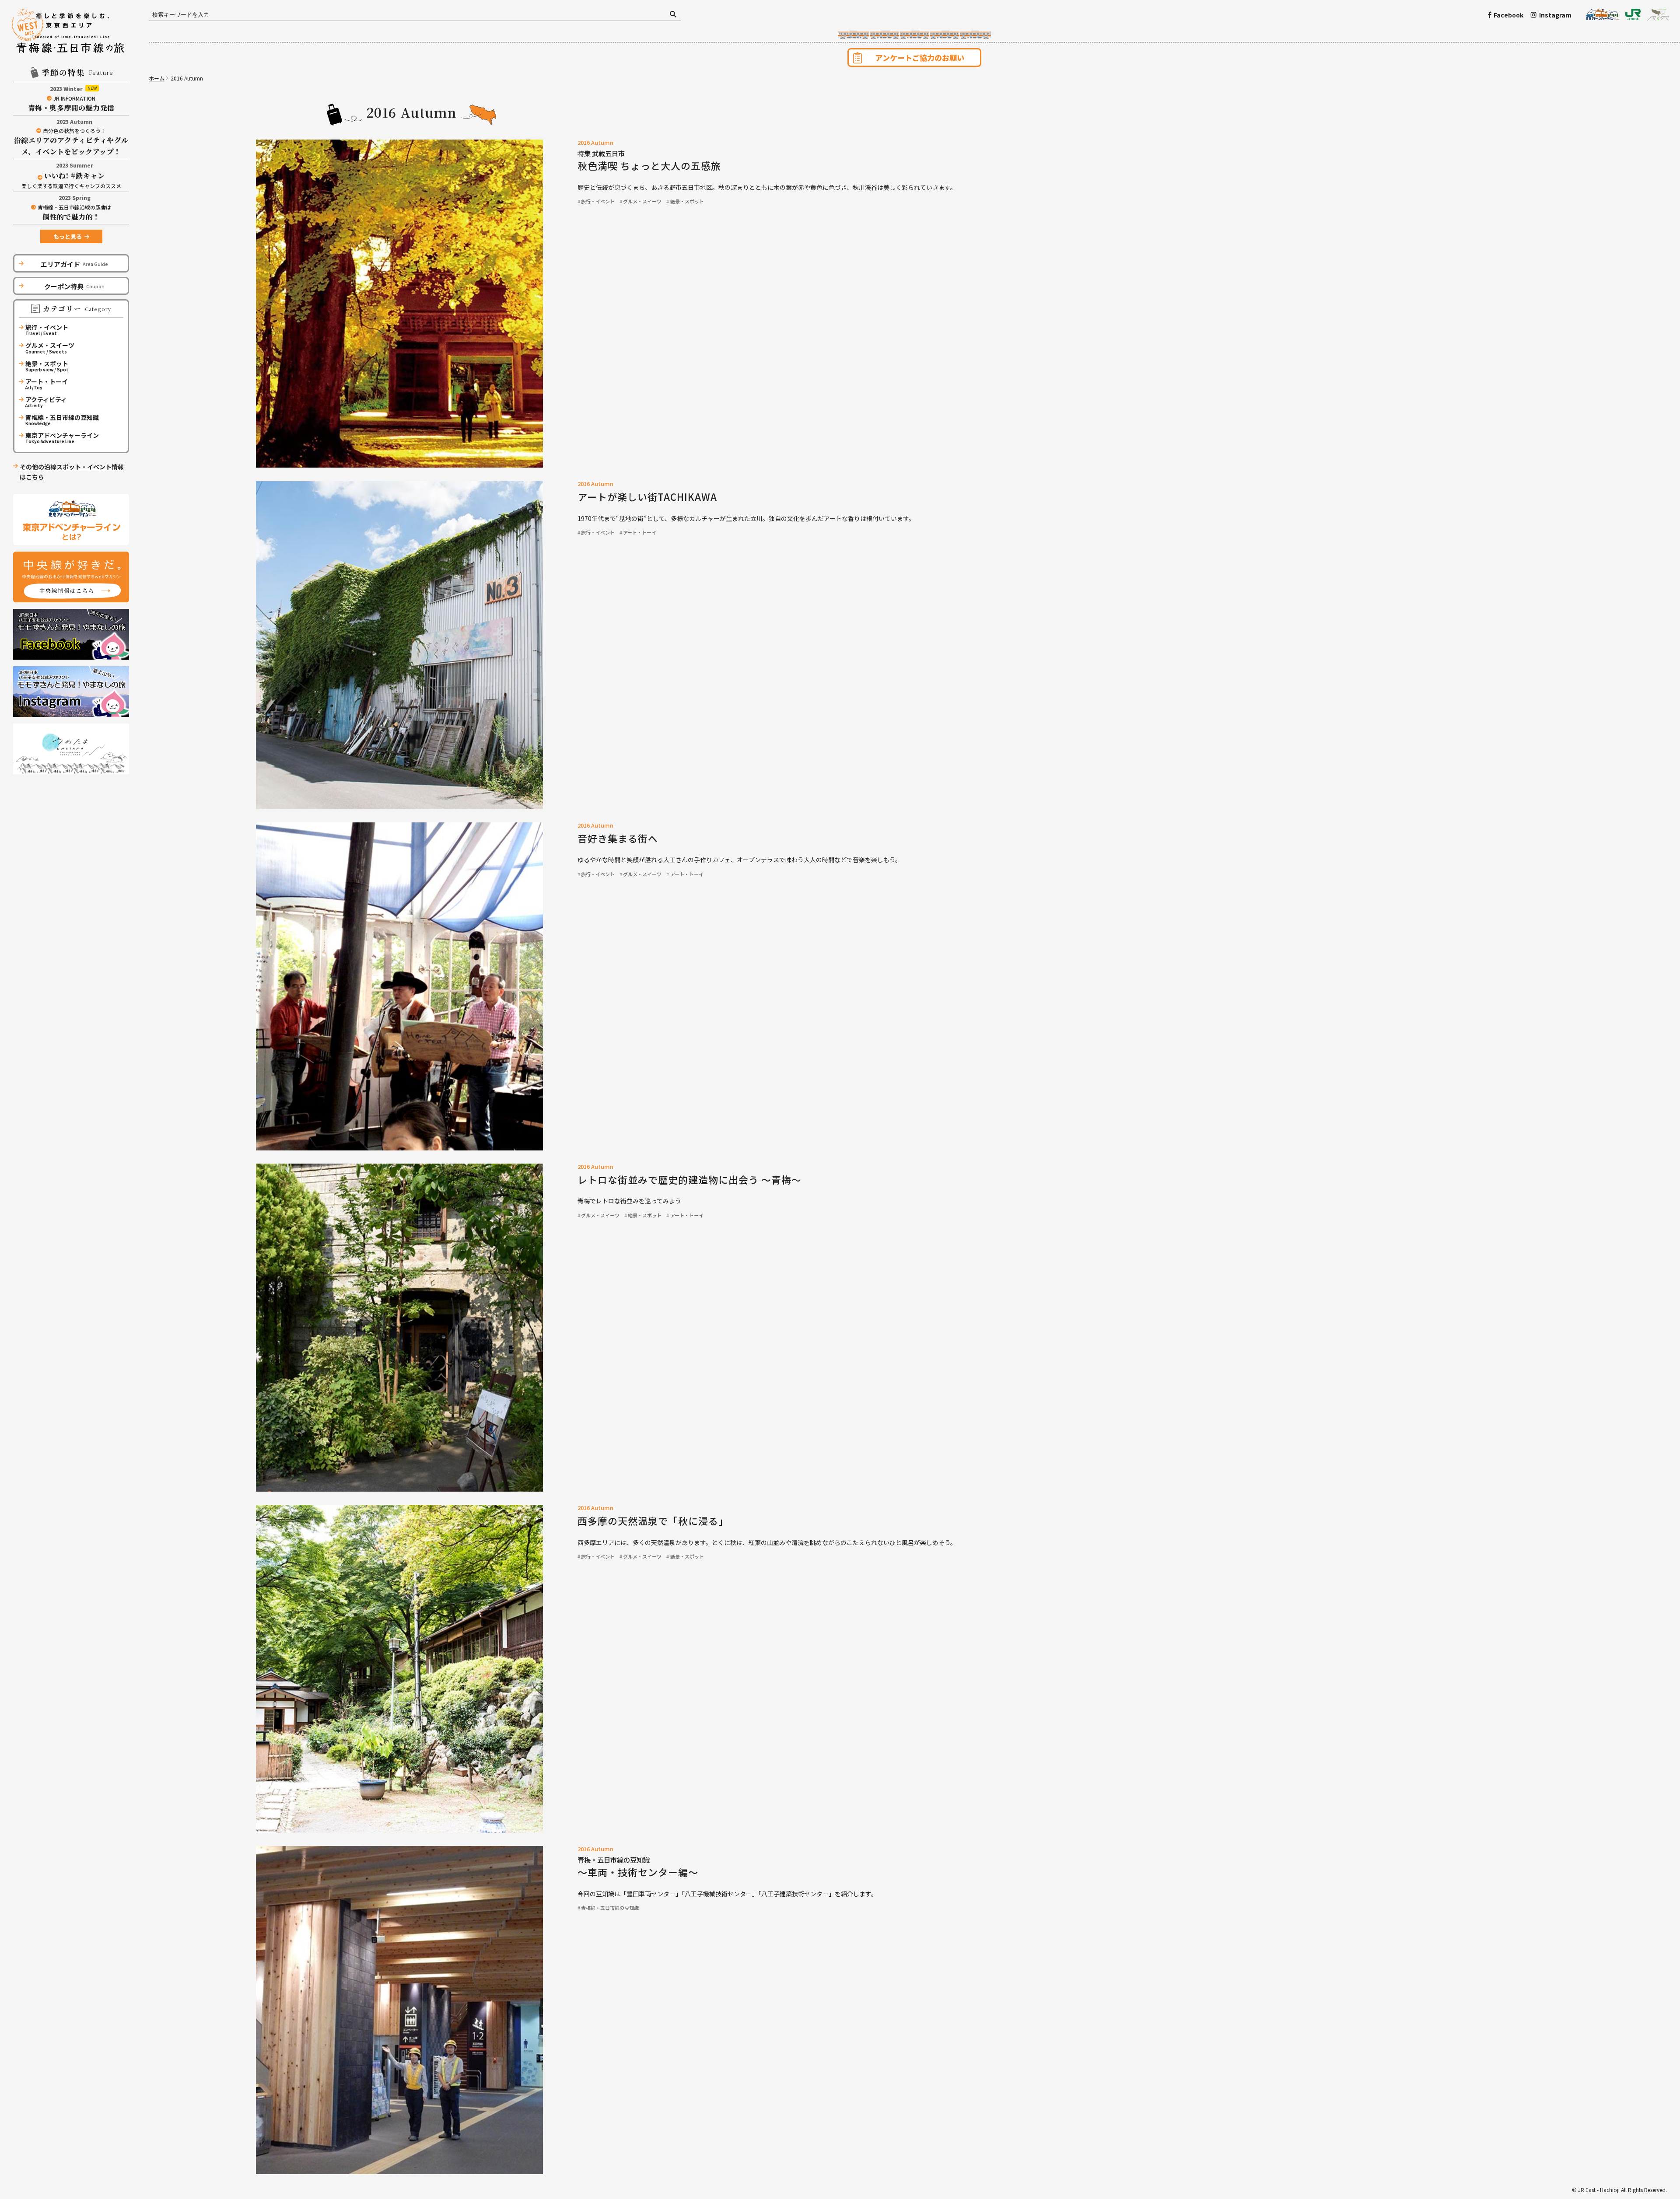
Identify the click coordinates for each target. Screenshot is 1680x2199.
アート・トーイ (640, 532)
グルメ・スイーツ (642, 201)
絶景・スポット (687, 201)
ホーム (157, 78)
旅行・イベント (598, 201)
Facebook (1508, 15)
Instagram (1555, 15)
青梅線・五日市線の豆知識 (610, 1908)
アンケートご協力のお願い (920, 58)
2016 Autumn (595, 143)
